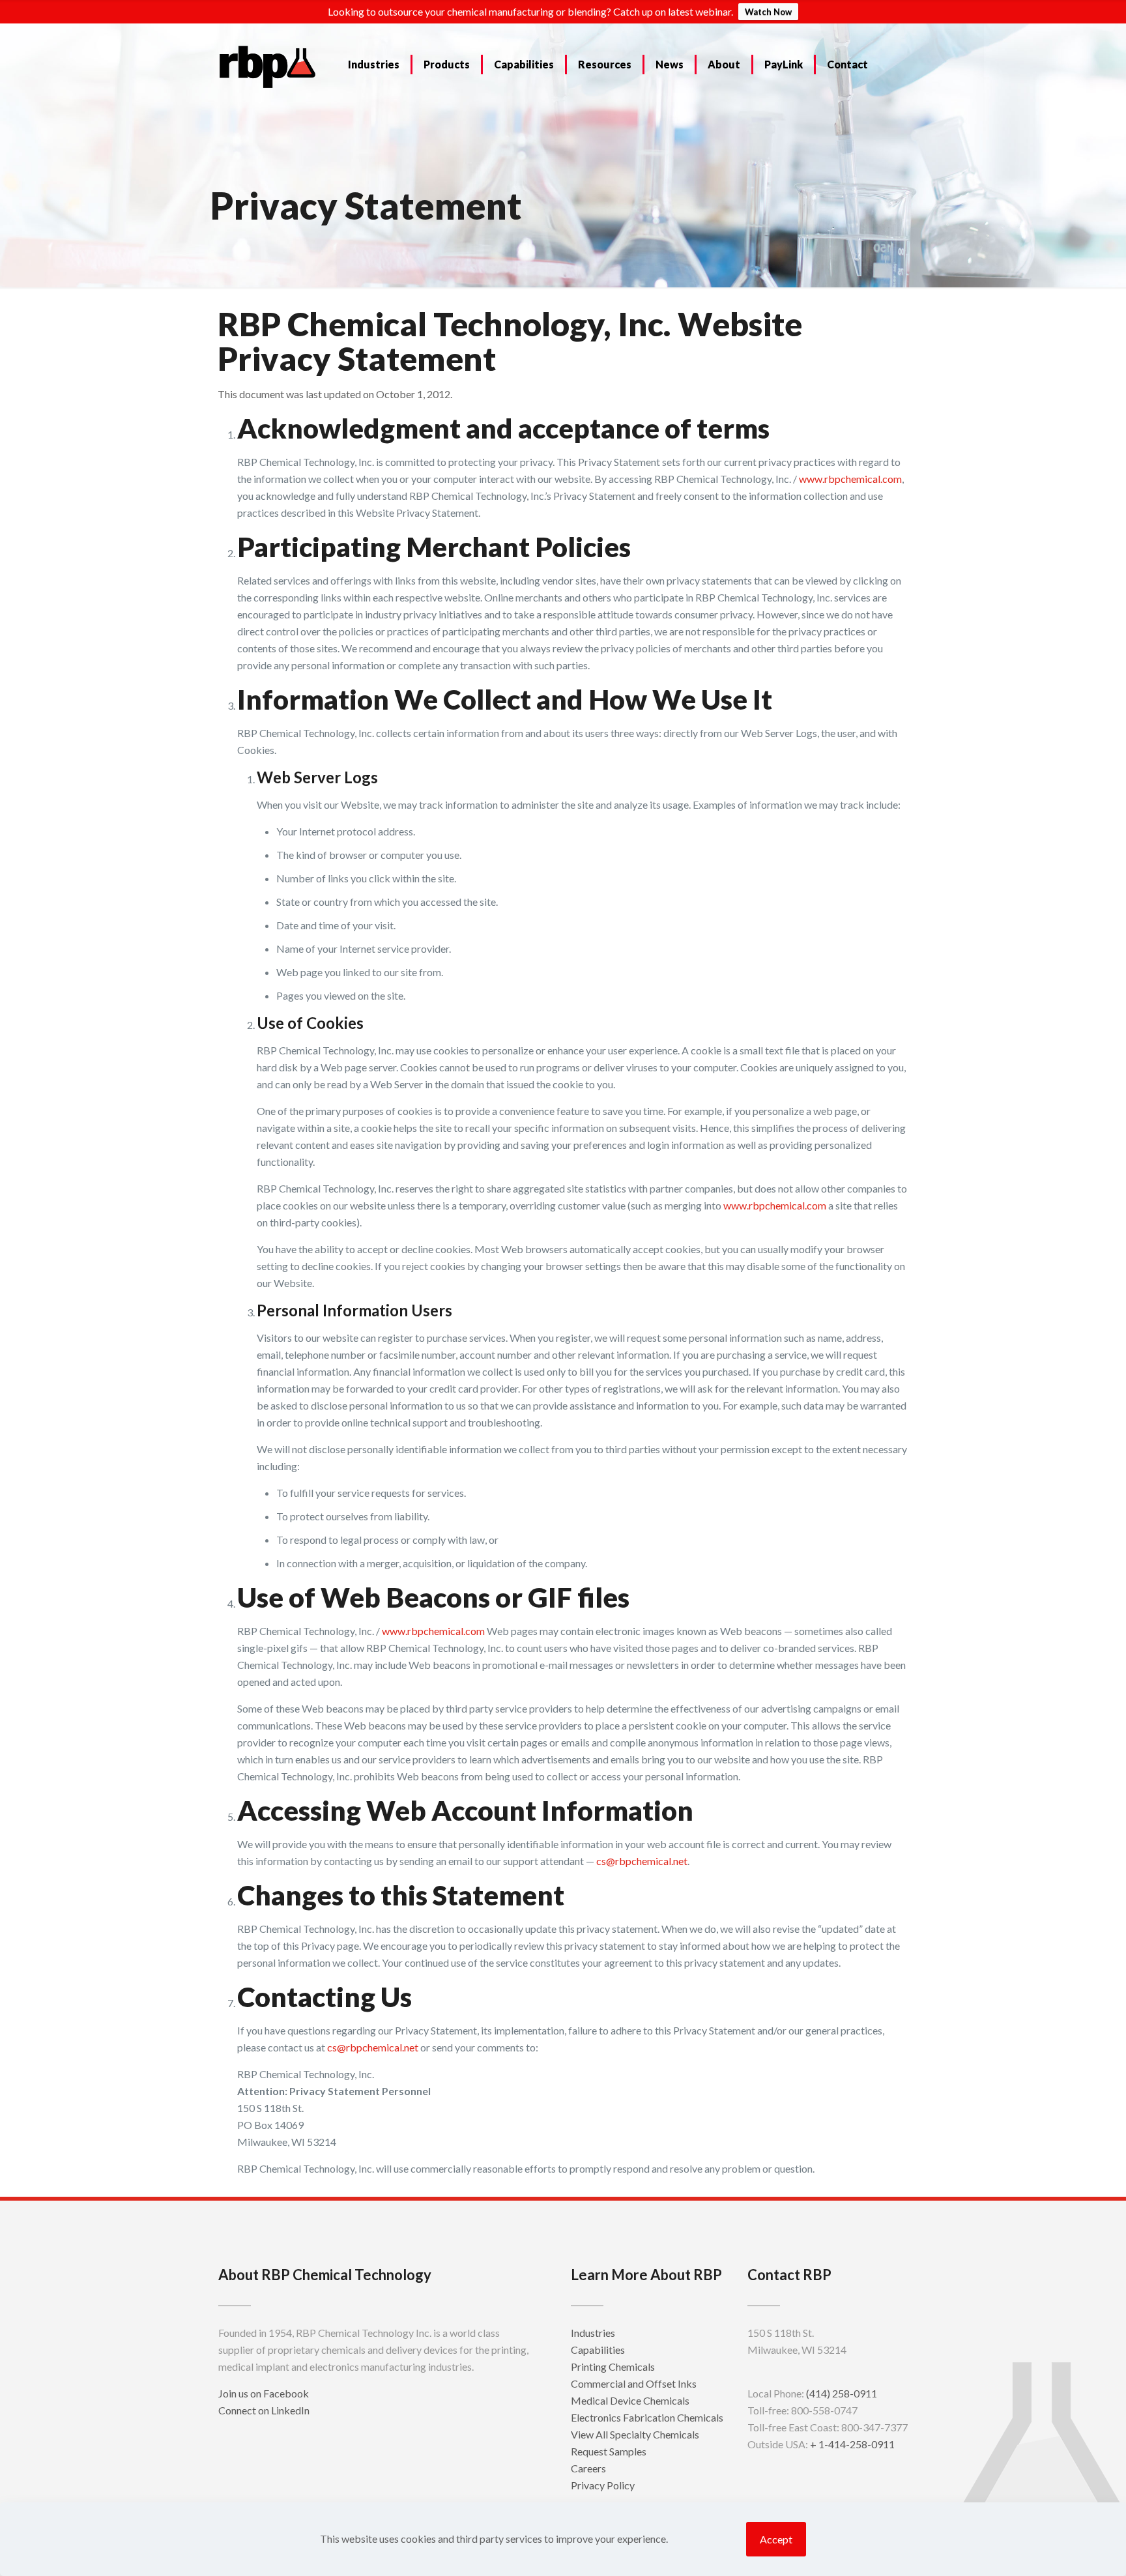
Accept (776, 2539)
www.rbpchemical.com (850, 479)
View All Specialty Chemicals (635, 2434)
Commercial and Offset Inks (634, 2383)
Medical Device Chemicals (630, 2400)
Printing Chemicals (613, 2366)
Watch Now (768, 12)
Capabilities (598, 2350)
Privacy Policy (603, 2485)
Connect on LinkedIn (264, 2410)
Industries (593, 2333)
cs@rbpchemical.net (642, 1861)
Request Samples (609, 2451)
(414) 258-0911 (842, 2393)
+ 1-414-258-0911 (852, 2444)
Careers (588, 2468)
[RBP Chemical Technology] (268, 66)
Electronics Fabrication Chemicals (647, 2417)
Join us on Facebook (264, 2393)
